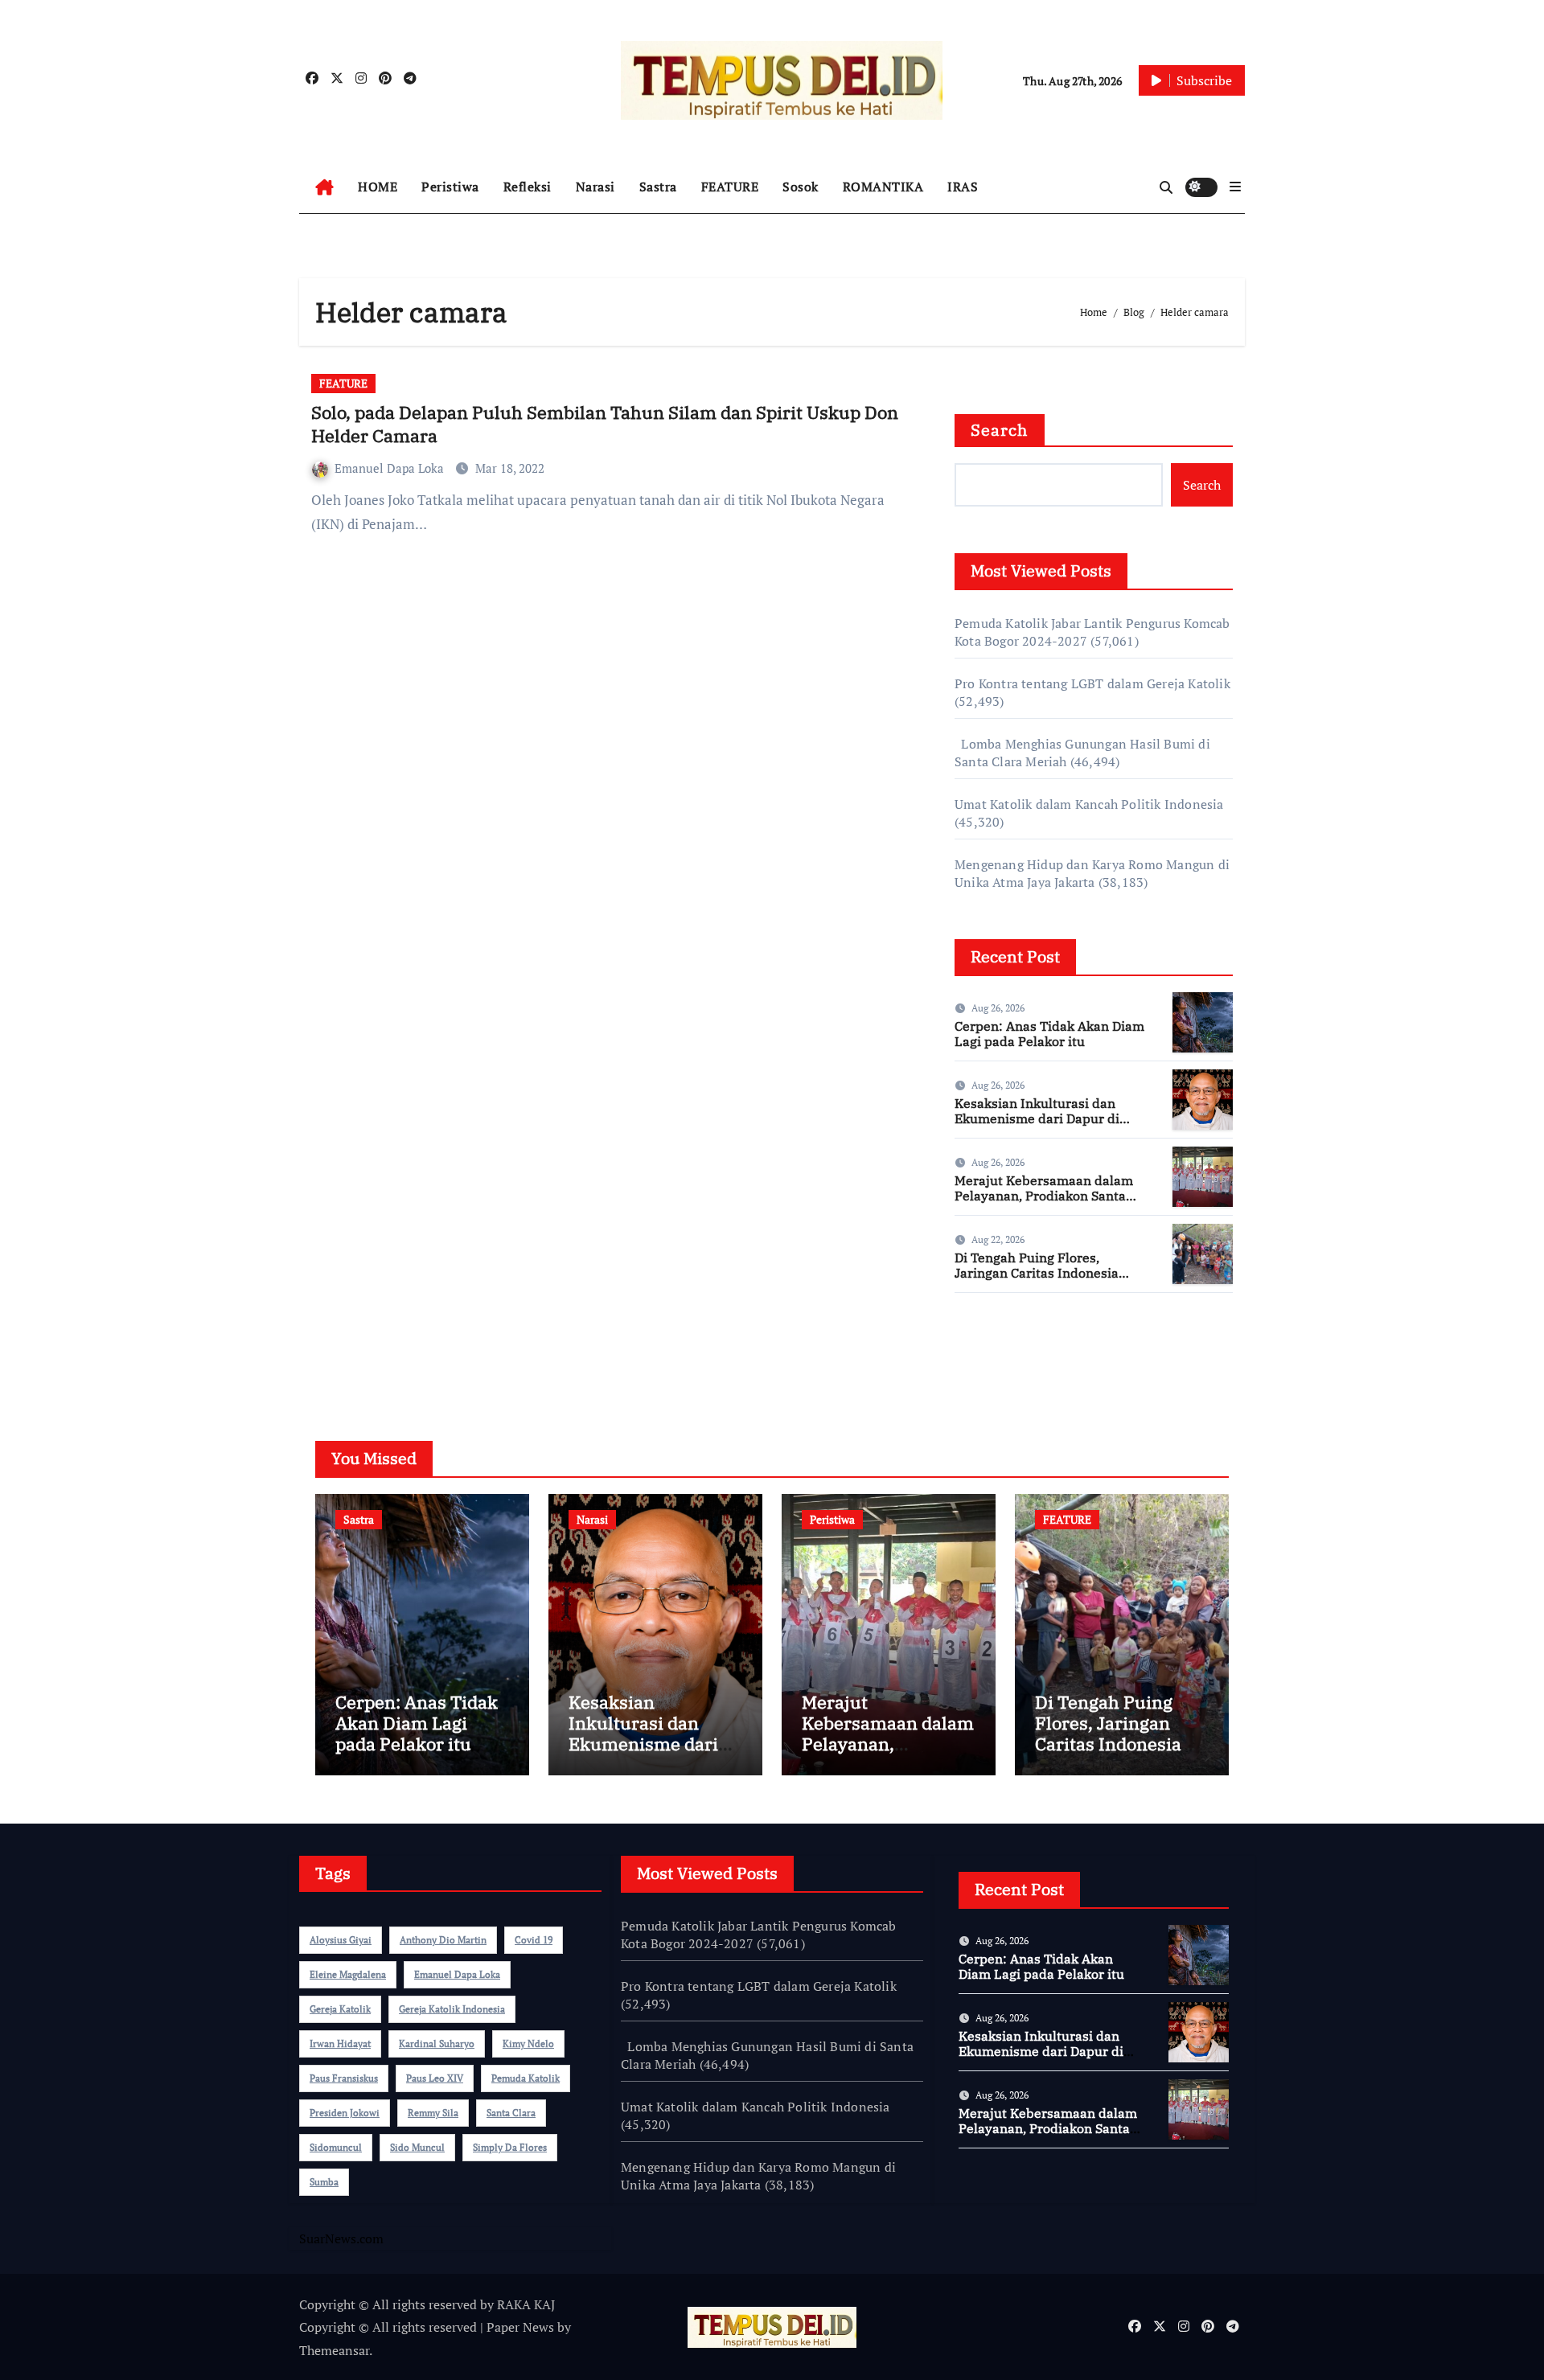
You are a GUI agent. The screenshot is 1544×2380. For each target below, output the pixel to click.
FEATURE (730, 187)
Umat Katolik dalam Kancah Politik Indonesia (1089, 804)
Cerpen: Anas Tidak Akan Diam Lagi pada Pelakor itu (1049, 1034)
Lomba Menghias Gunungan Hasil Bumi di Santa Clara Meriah (767, 2055)
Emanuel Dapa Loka (391, 468)
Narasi (595, 187)
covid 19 (534, 1940)
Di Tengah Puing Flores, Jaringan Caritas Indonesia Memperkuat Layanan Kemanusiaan (1037, 1281)
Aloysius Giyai (341, 1940)
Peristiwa (450, 187)
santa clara (511, 2113)
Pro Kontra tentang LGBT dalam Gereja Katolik (1092, 683)
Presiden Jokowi (345, 2113)
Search (1000, 430)
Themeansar (334, 2350)
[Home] (324, 187)
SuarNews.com (997, 1352)
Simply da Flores (510, 2147)
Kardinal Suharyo (437, 2044)
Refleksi (528, 187)
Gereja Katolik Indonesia (452, 2009)
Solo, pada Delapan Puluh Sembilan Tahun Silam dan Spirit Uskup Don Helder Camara (605, 424)
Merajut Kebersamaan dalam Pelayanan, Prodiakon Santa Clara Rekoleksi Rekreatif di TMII (1044, 1204)
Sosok (801, 187)
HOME (378, 187)
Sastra (658, 187)
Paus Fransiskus (344, 2078)
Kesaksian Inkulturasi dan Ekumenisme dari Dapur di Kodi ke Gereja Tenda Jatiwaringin (1037, 1126)
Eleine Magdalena (348, 1974)
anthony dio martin (443, 1940)
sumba (324, 2182)
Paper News (520, 2327)
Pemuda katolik (526, 2078)
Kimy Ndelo (528, 2044)
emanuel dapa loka (457, 1974)
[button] (1235, 187)
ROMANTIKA (883, 187)
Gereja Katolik (340, 2009)
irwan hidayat (340, 2044)
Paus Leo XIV (435, 2078)
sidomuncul (336, 2147)
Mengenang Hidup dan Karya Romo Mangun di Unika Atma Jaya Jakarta (1092, 873)
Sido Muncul (417, 2147)
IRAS (963, 187)
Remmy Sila (433, 2113)
